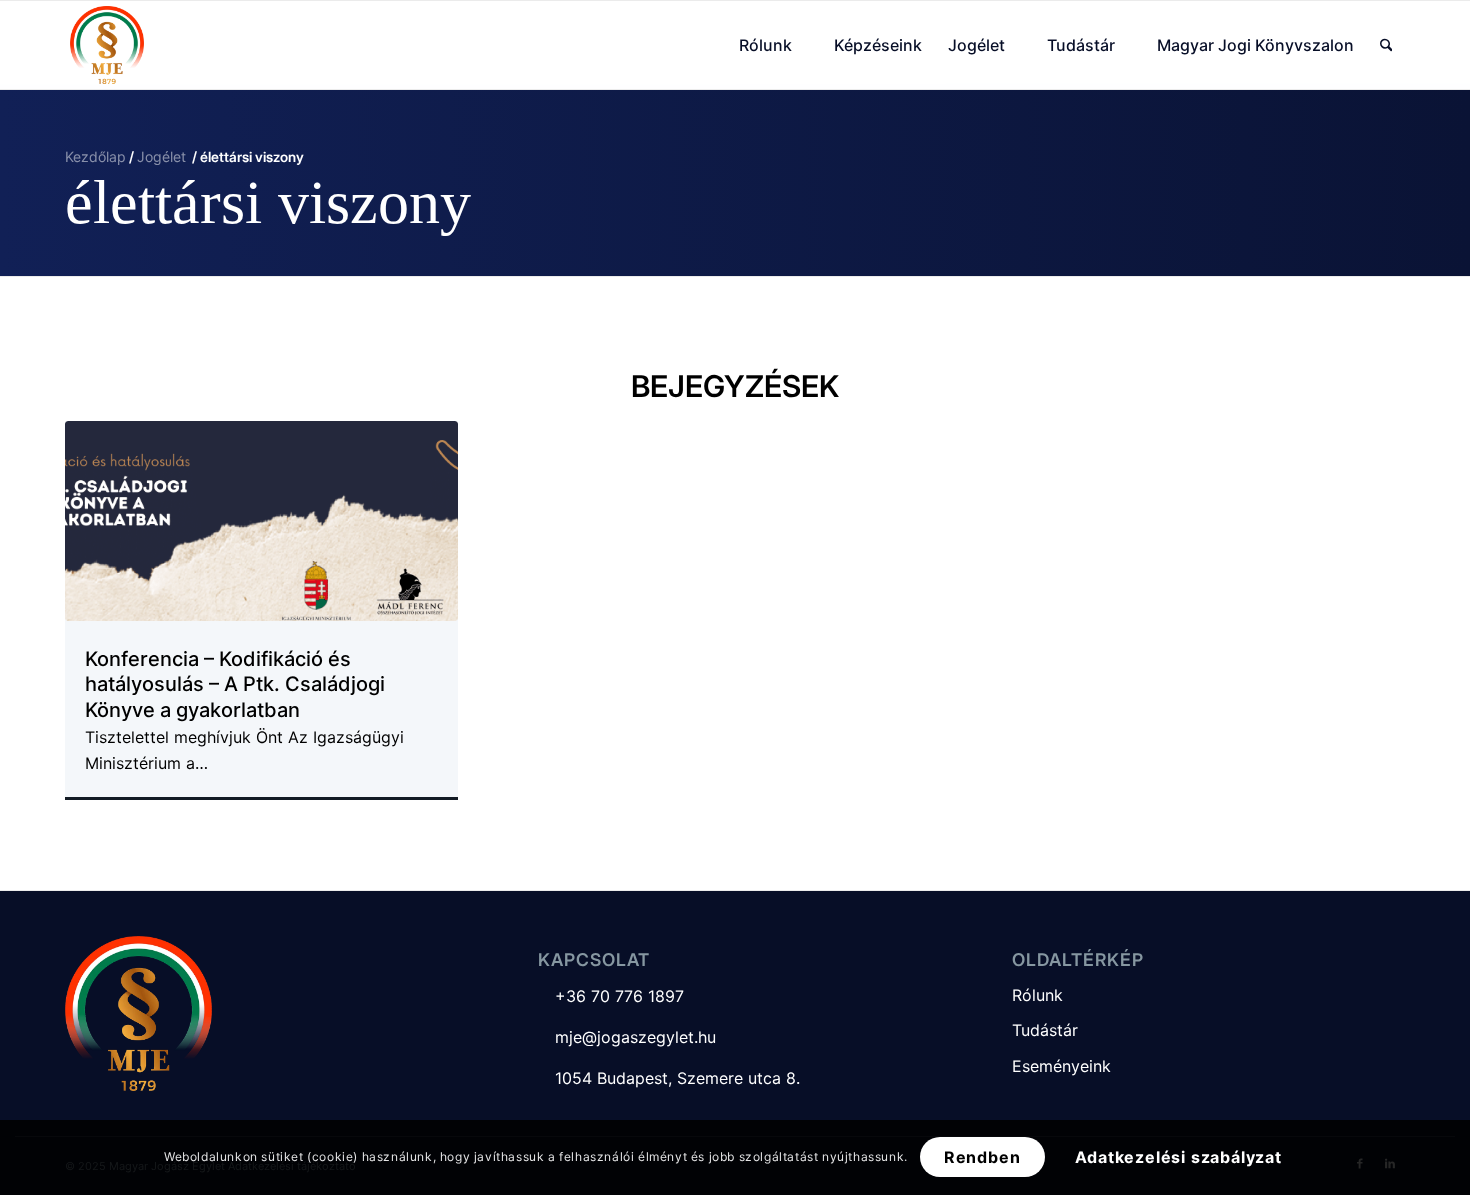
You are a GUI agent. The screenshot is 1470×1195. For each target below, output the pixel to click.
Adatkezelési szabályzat (1178, 1157)
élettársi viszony (268, 202)
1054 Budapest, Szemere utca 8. (669, 1078)
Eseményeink (1061, 1066)
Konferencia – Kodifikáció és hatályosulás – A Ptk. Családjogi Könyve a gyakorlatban (235, 684)
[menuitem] (773, 45)
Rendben (982, 1157)
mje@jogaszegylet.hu (627, 1037)
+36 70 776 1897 (611, 996)
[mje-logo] (107, 45)
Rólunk (1037, 995)
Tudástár (1045, 1030)
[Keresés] (1386, 45)
